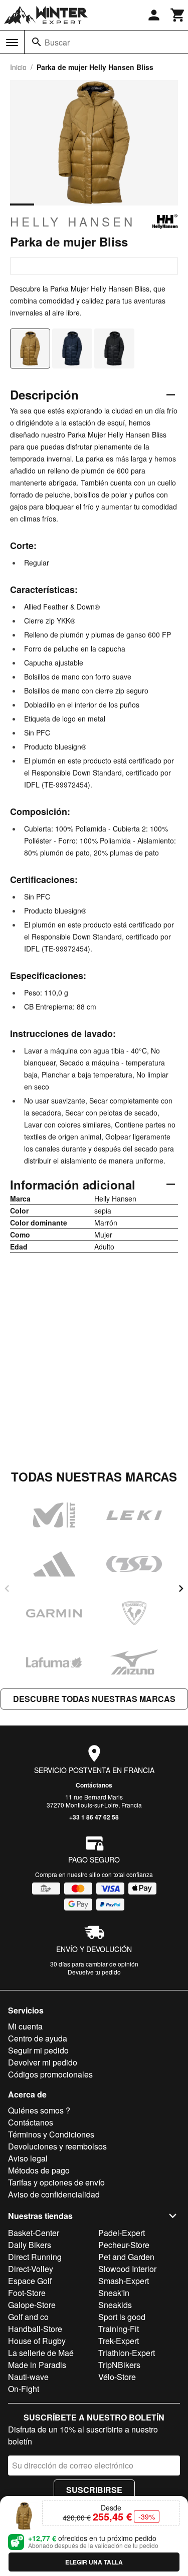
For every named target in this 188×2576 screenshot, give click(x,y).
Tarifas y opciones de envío (56, 2182)
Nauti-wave (28, 2377)
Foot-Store (27, 2293)
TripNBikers (119, 2365)
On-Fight (24, 2389)
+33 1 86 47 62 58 (94, 1817)
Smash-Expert (124, 2281)
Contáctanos (94, 1785)
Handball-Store (35, 2329)
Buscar (57, 42)
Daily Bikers (30, 2245)
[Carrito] (178, 15)
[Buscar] (37, 42)
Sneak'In (114, 2293)
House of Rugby (37, 2341)
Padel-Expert (122, 2233)
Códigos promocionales (50, 2074)
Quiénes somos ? (39, 2110)
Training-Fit (119, 2329)
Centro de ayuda (38, 2038)
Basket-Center (34, 2233)
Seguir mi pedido (38, 2050)
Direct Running (35, 2257)
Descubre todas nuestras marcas (94, 1699)
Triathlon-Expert (127, 2353)
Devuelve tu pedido (94, 1972)
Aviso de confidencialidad (54, 2194)
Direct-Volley (31, 2269)
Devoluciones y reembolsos (57, 2146)
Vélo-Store (117, 2377)
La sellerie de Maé (41, 2353)
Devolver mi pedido (43, 2062)
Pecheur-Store (124, 2245)
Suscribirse (94, 2490)
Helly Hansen (73, 221)
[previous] (7, 1588)
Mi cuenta (25, 2026)
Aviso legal (28, 2158)
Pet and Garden (126, 2257)
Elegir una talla (94, 2562)
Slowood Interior (127, 2269)
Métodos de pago (39, 2170)
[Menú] (12, 42)
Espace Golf (30, 2281)
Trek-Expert (119, 2341)
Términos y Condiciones (51, 2134)
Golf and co (28, 2317)
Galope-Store (32, 2305)
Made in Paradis (37, 2365)
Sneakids (115, 2305)
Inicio (18, 67)
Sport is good (122, 2317)
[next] (181, 1588)
